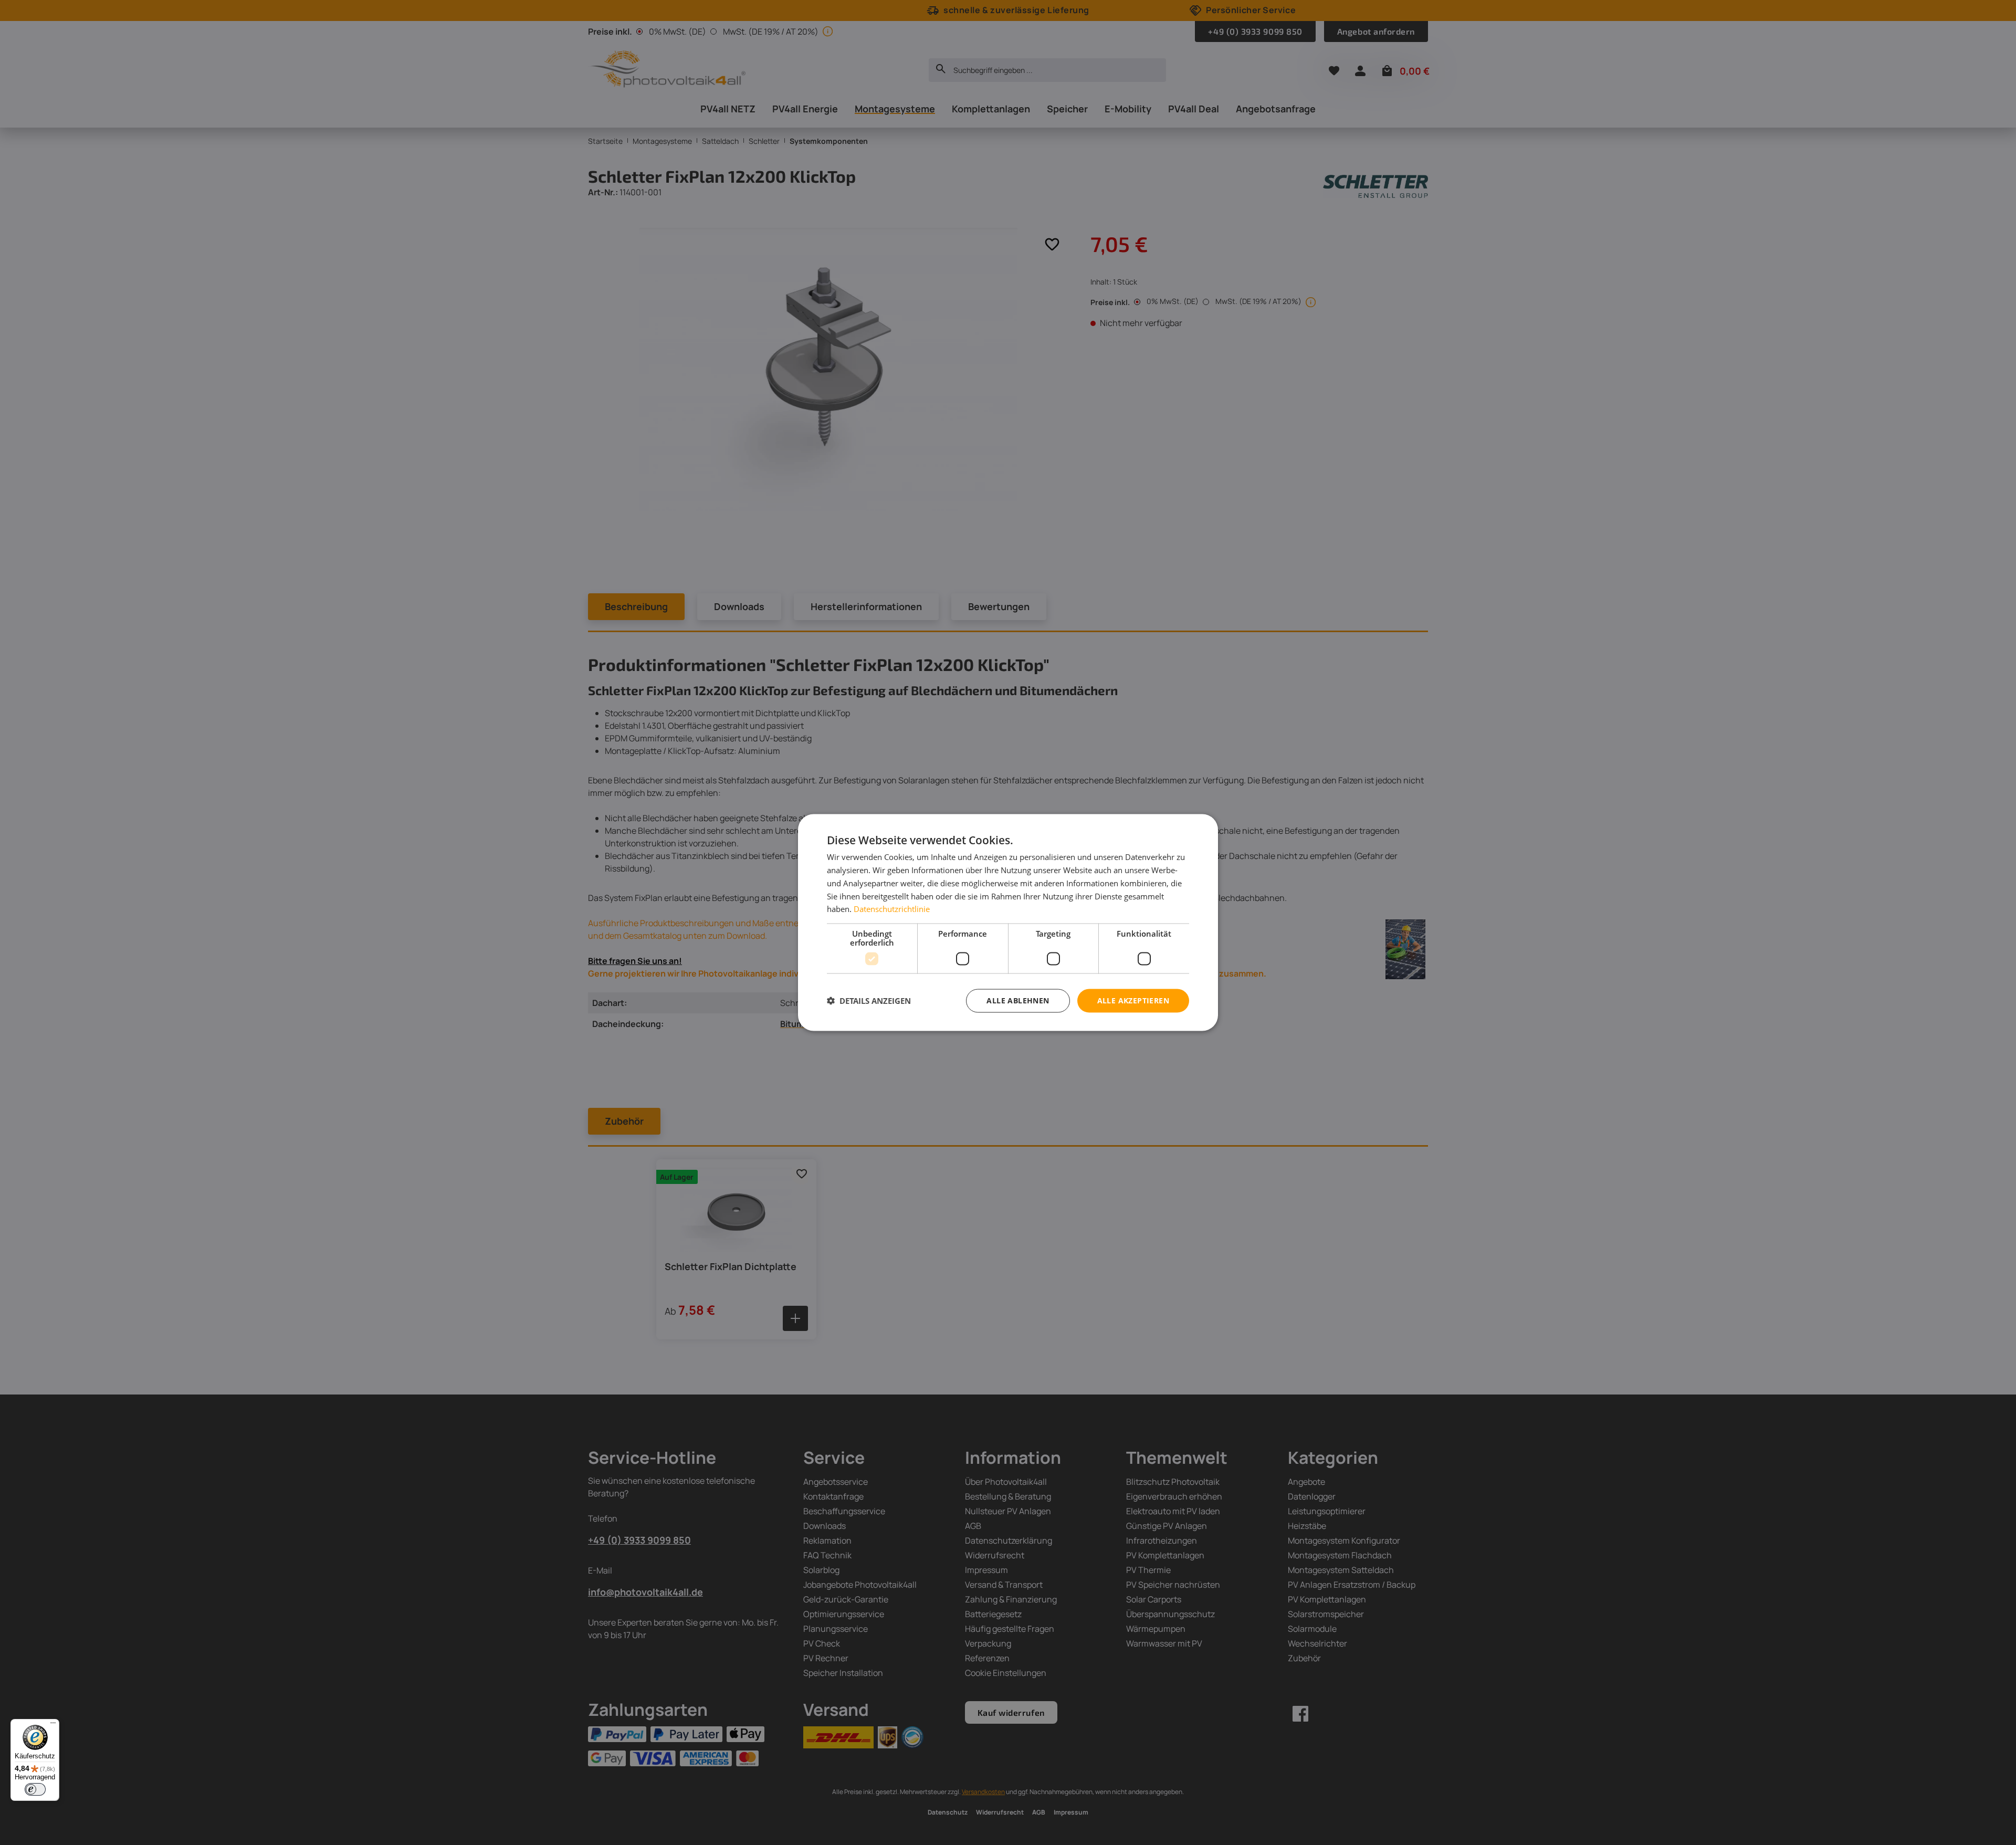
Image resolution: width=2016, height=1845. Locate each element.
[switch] (35, 1789)
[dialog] (1008, 923)
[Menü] (53, 1725)
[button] (869, 1001)
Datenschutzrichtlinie (892, 909)
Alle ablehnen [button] (1018, 1000)
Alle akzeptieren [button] (1133, 1000)
